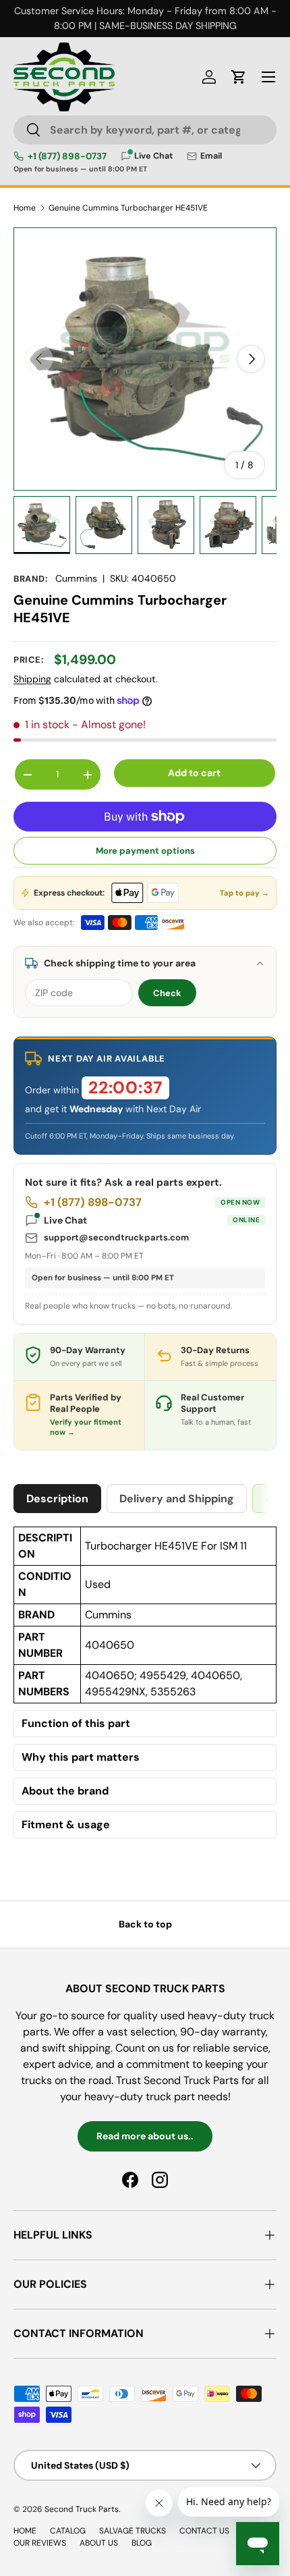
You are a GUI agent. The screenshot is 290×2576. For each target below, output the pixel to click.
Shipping (32, 679)
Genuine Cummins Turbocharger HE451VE (128, 208)
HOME (25, 2531)
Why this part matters (81, 1757)
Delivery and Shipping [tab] (177, 1499)
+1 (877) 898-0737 (67, 157)
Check (167, 993)
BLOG (142, 2543)
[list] (145, 359)
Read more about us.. (145, 2136)
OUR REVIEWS (40, 2543)
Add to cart (194, 773)
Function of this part (76, 1724)
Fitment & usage (66, 1825)
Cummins (76, 578)
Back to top (145, 1924)
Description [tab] (57, 1499)
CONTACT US (204, 2531)
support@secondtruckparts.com (116, 1237)
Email (211, 156)
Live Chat (152, 1220)
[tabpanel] (145, 1686)
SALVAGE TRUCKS (133, 2531)
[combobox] (145, 130)
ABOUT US (99, 2543)
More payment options (145, 851)
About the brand (65, 1791)
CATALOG (68, 2531)
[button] (239, 77)
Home (25, 208)
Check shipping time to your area (120, 963)
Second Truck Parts (82, 2509)
